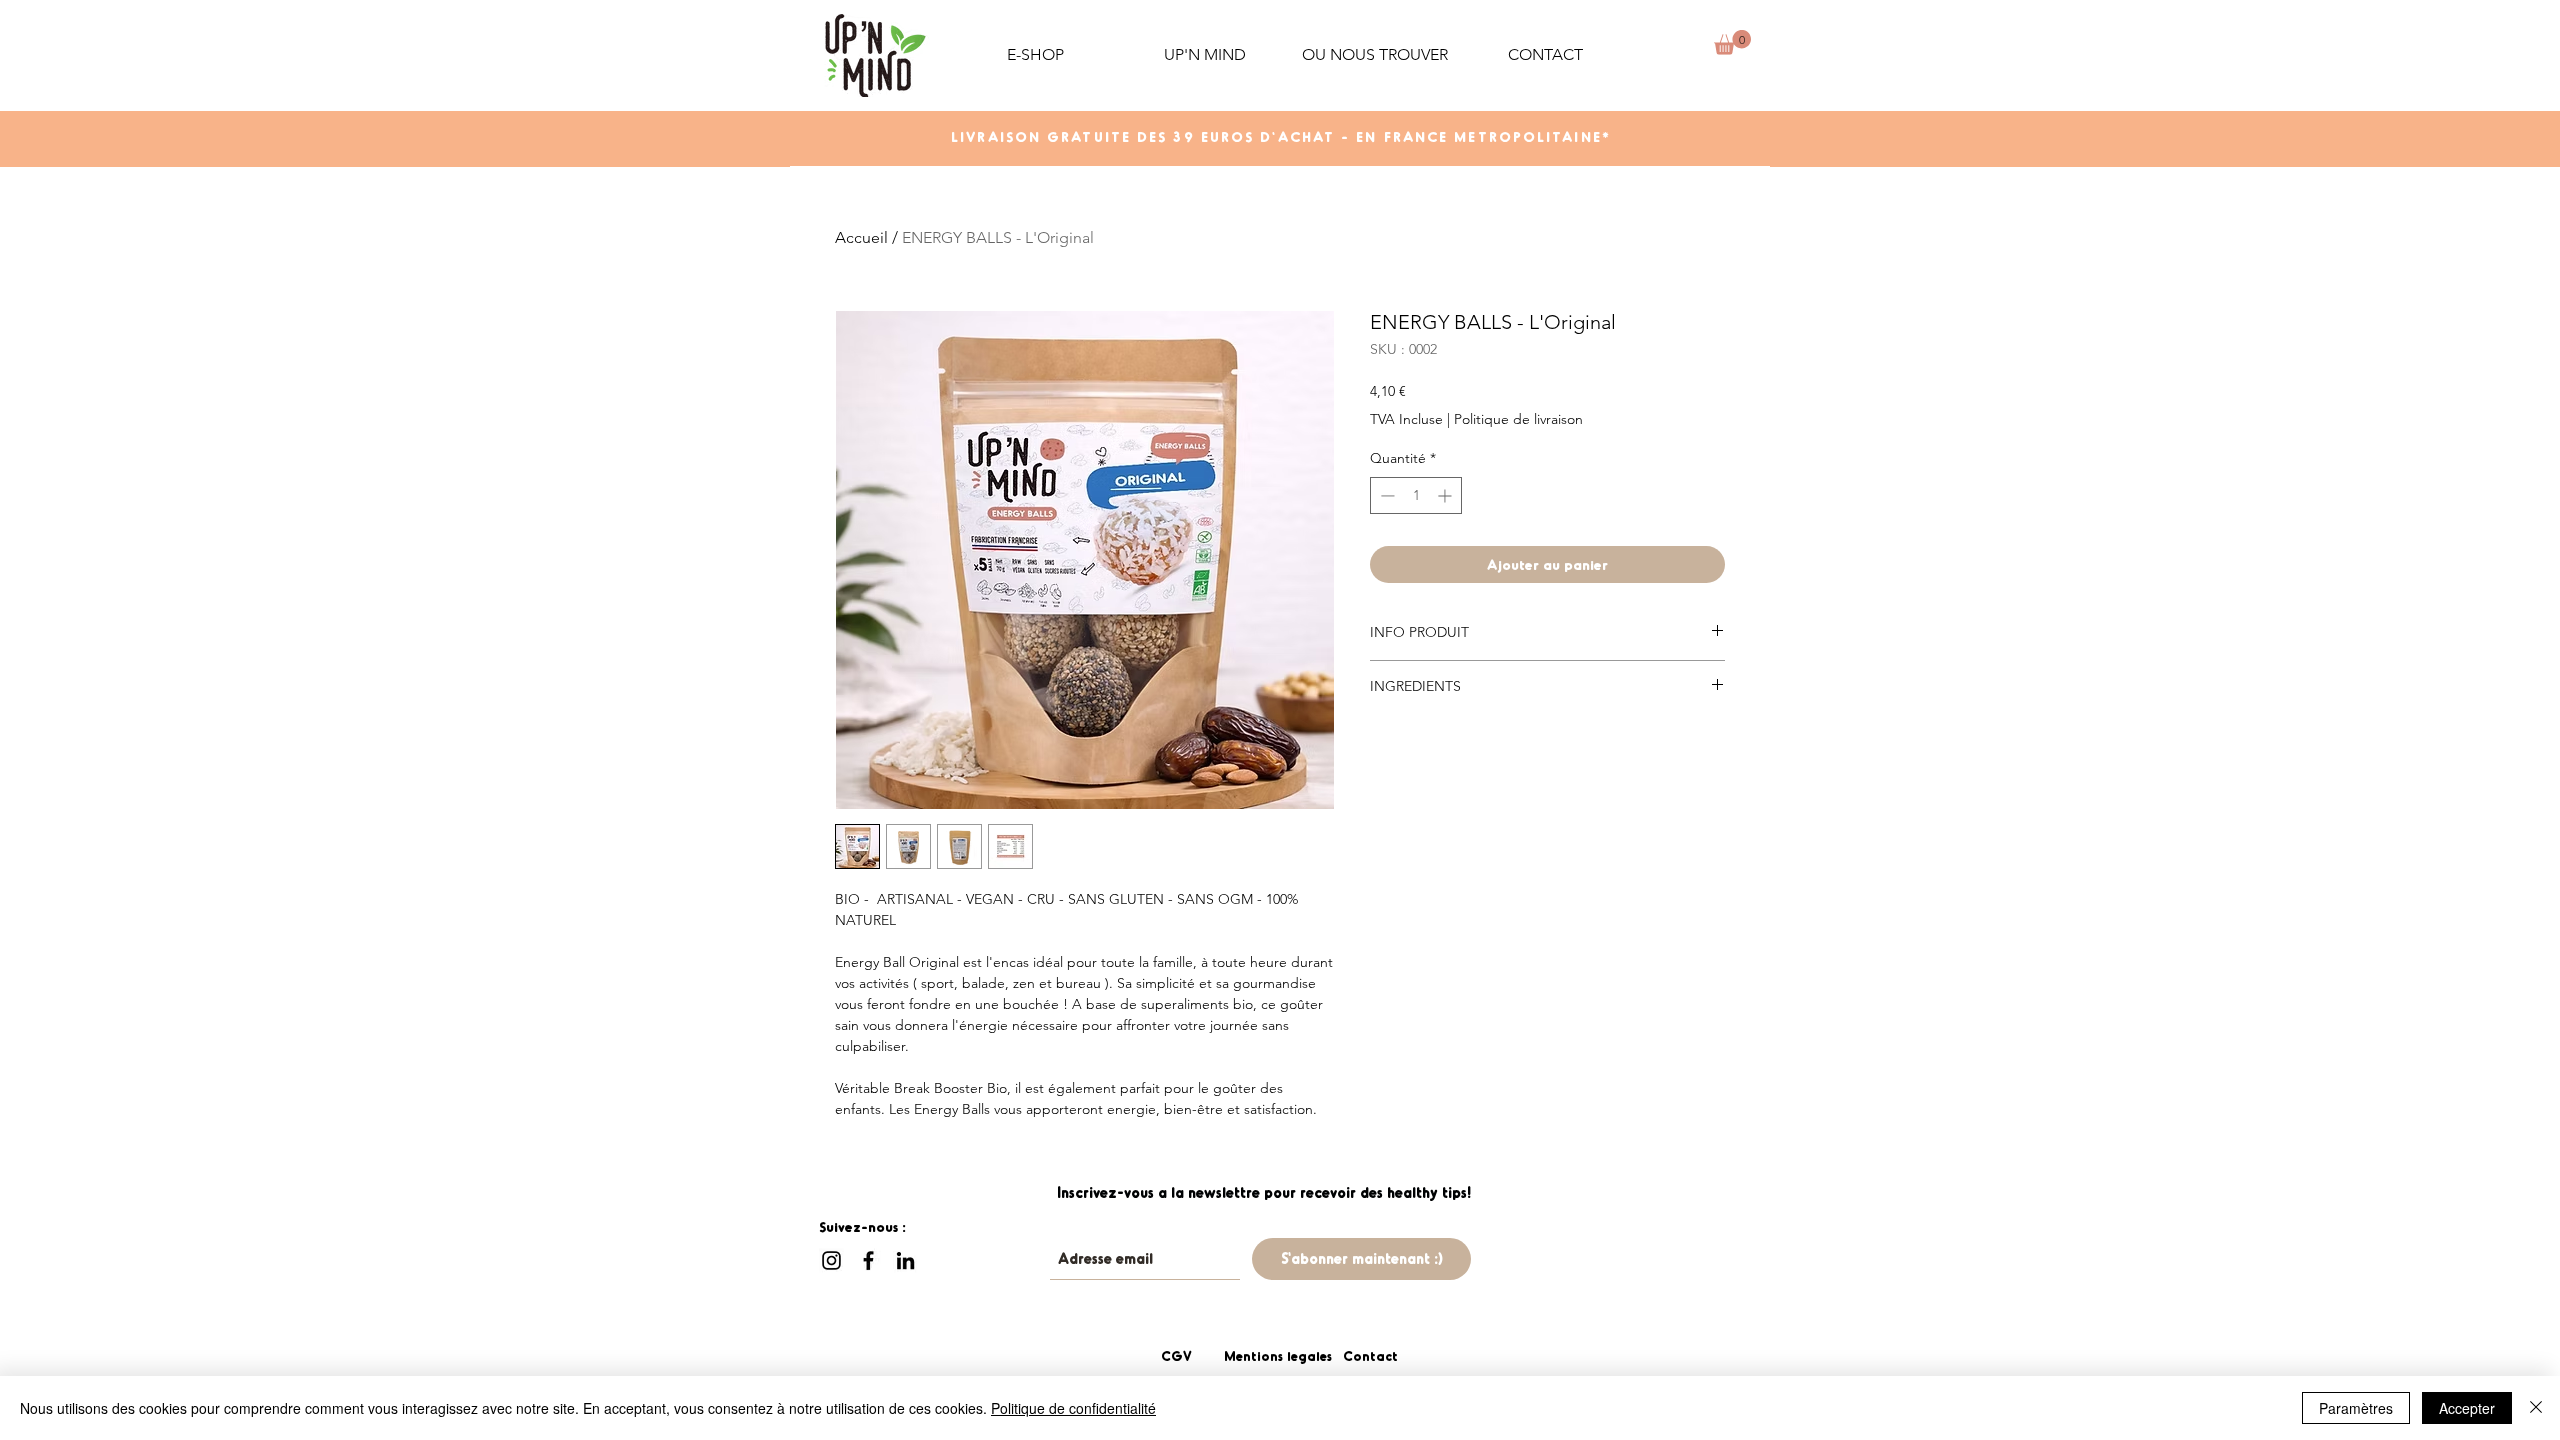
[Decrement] (1385, 495)
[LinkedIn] (905, 1260)
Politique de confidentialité (1073, 1408)
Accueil (861, 237)
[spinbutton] (1416, 495)
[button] (1205, 55)
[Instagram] (831, 1260)
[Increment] (1446, 495)
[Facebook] (868, 1260)
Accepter (2467, 1408)
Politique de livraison (1518, 419)
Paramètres (2356, 1408)
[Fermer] (2536, 1408)
